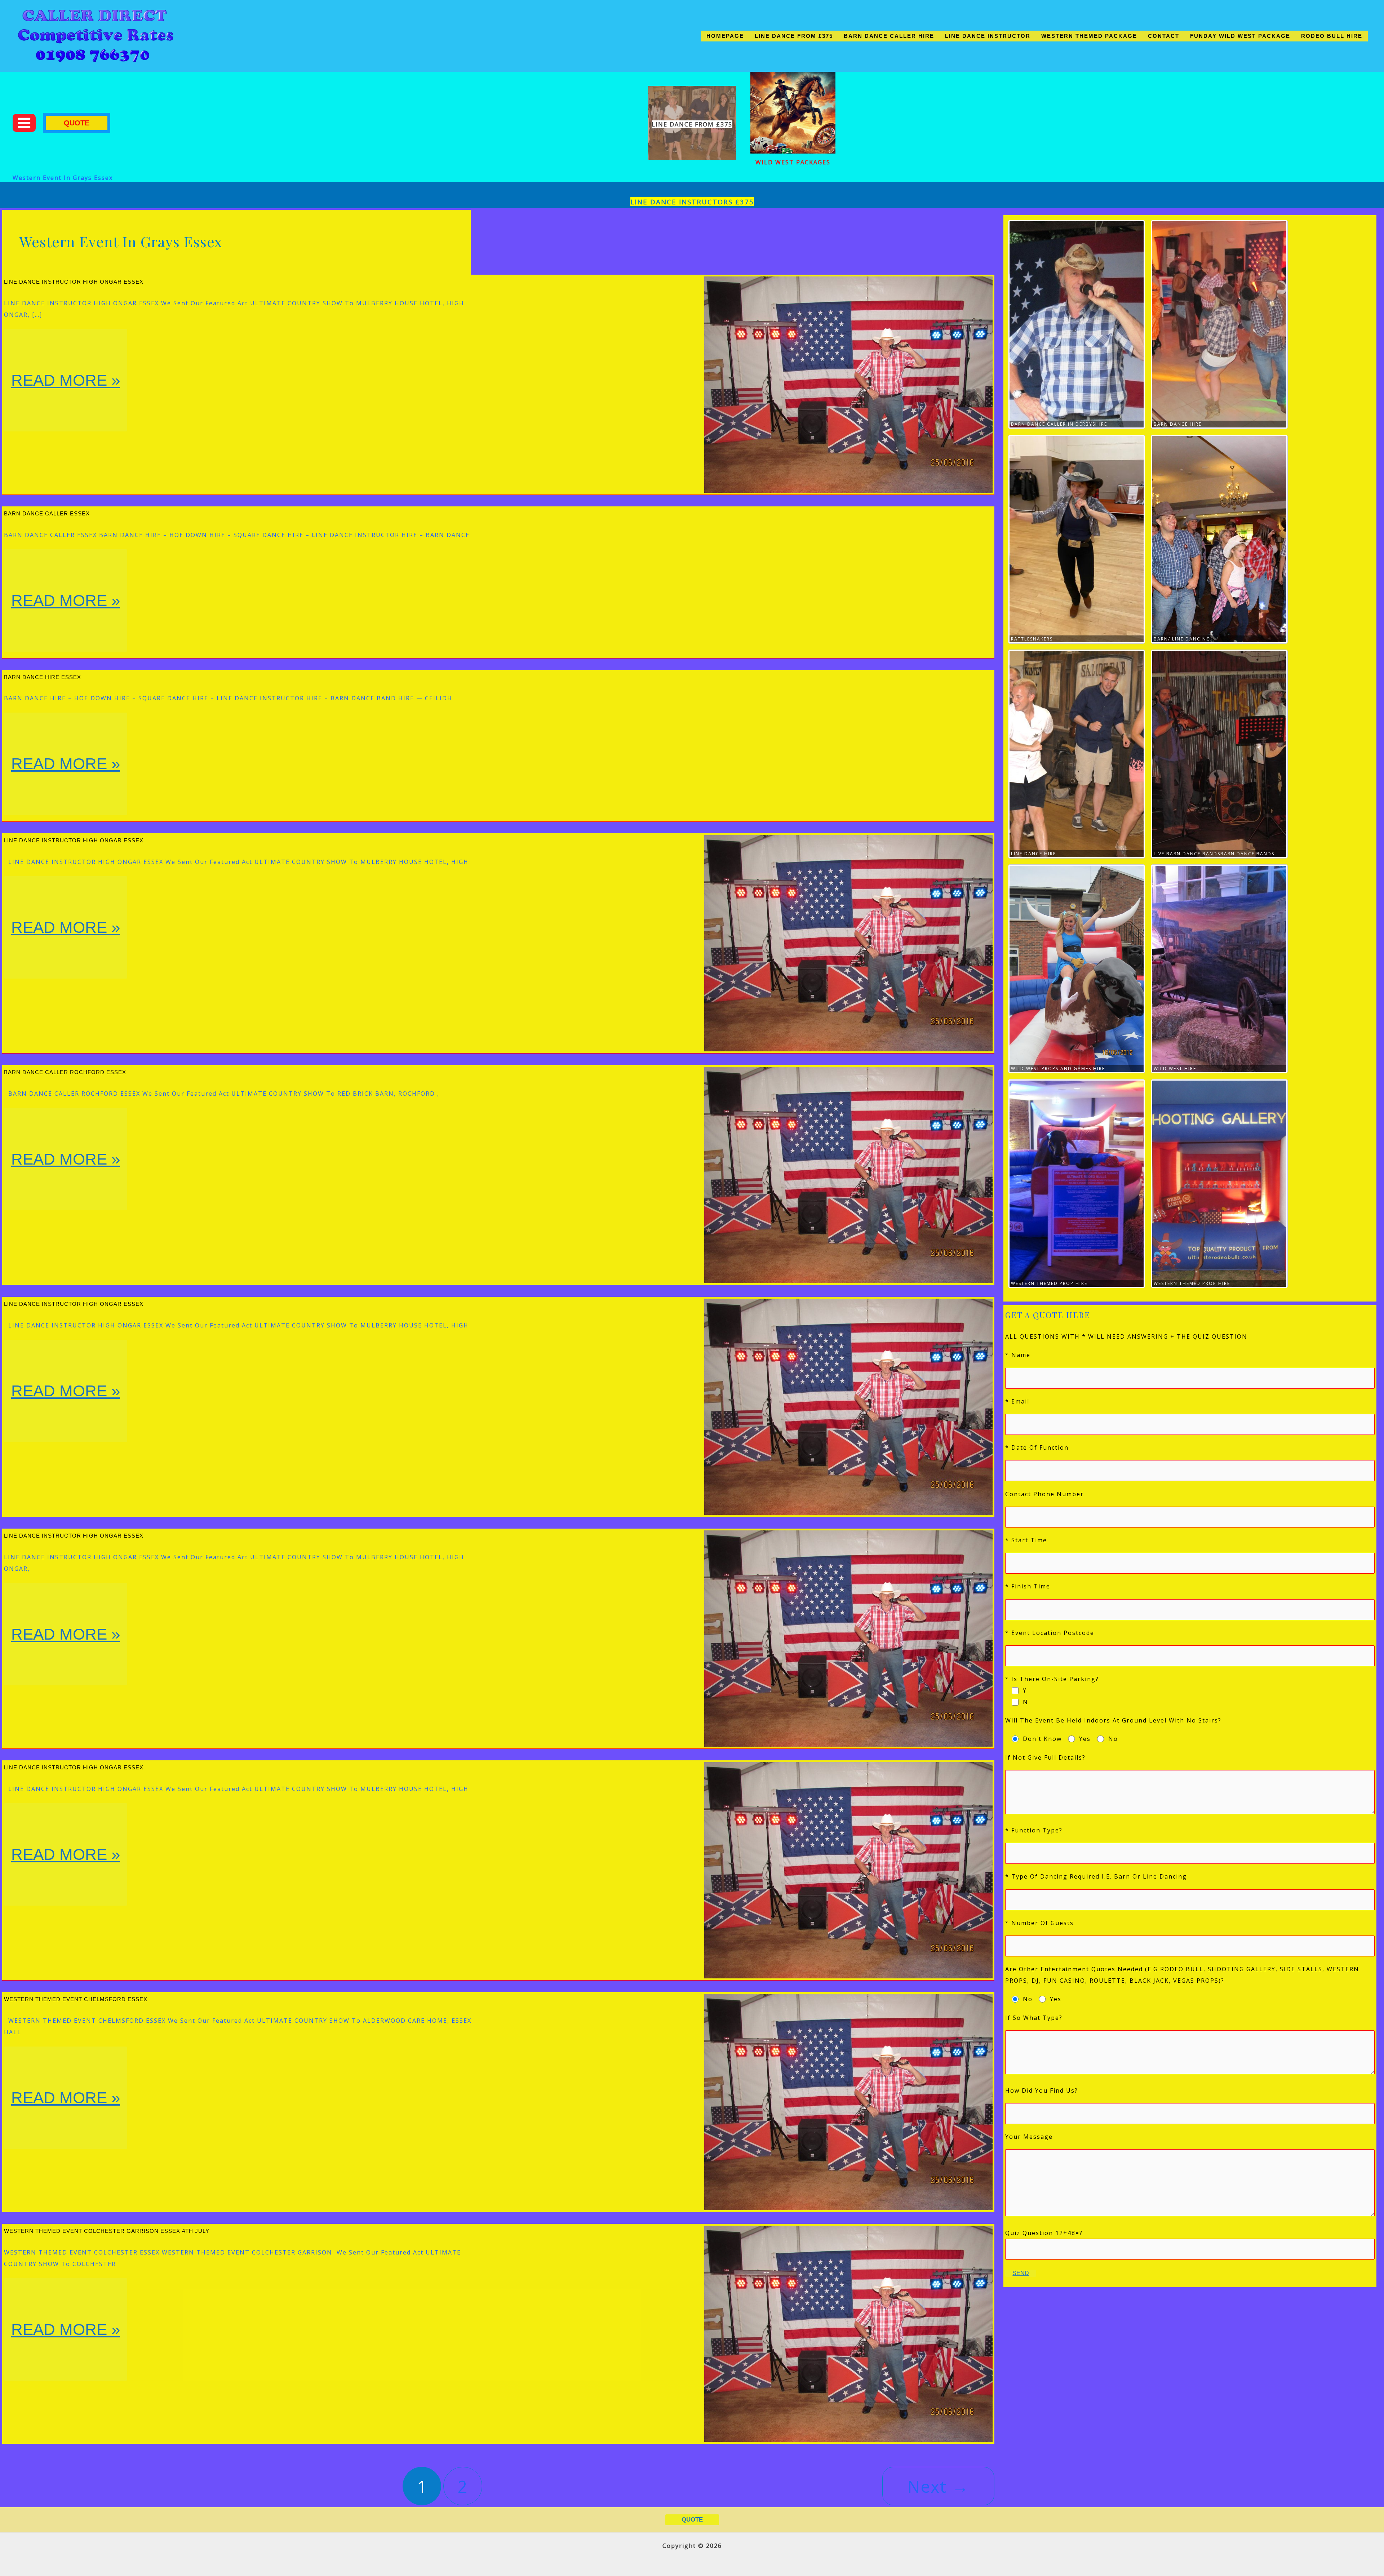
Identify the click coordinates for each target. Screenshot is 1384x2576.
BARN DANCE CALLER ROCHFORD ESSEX (65, 1072)
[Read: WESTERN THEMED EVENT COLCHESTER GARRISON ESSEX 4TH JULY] (848, 2333)
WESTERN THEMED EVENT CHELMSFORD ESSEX (76, 1999)
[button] (77, 123)
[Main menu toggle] (24, 123)
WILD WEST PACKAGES (793, 162)
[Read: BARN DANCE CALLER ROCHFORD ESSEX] (848, 1174)
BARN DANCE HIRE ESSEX (43, 677)
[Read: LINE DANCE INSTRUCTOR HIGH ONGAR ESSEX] (848, 384)
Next (938, 2486)
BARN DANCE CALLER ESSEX (47, 513)
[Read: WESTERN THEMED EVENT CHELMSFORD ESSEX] (848, 2101)
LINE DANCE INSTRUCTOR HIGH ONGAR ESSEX (74, 282)
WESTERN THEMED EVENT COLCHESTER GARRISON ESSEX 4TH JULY (107, 2231)
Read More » (65, 401)
